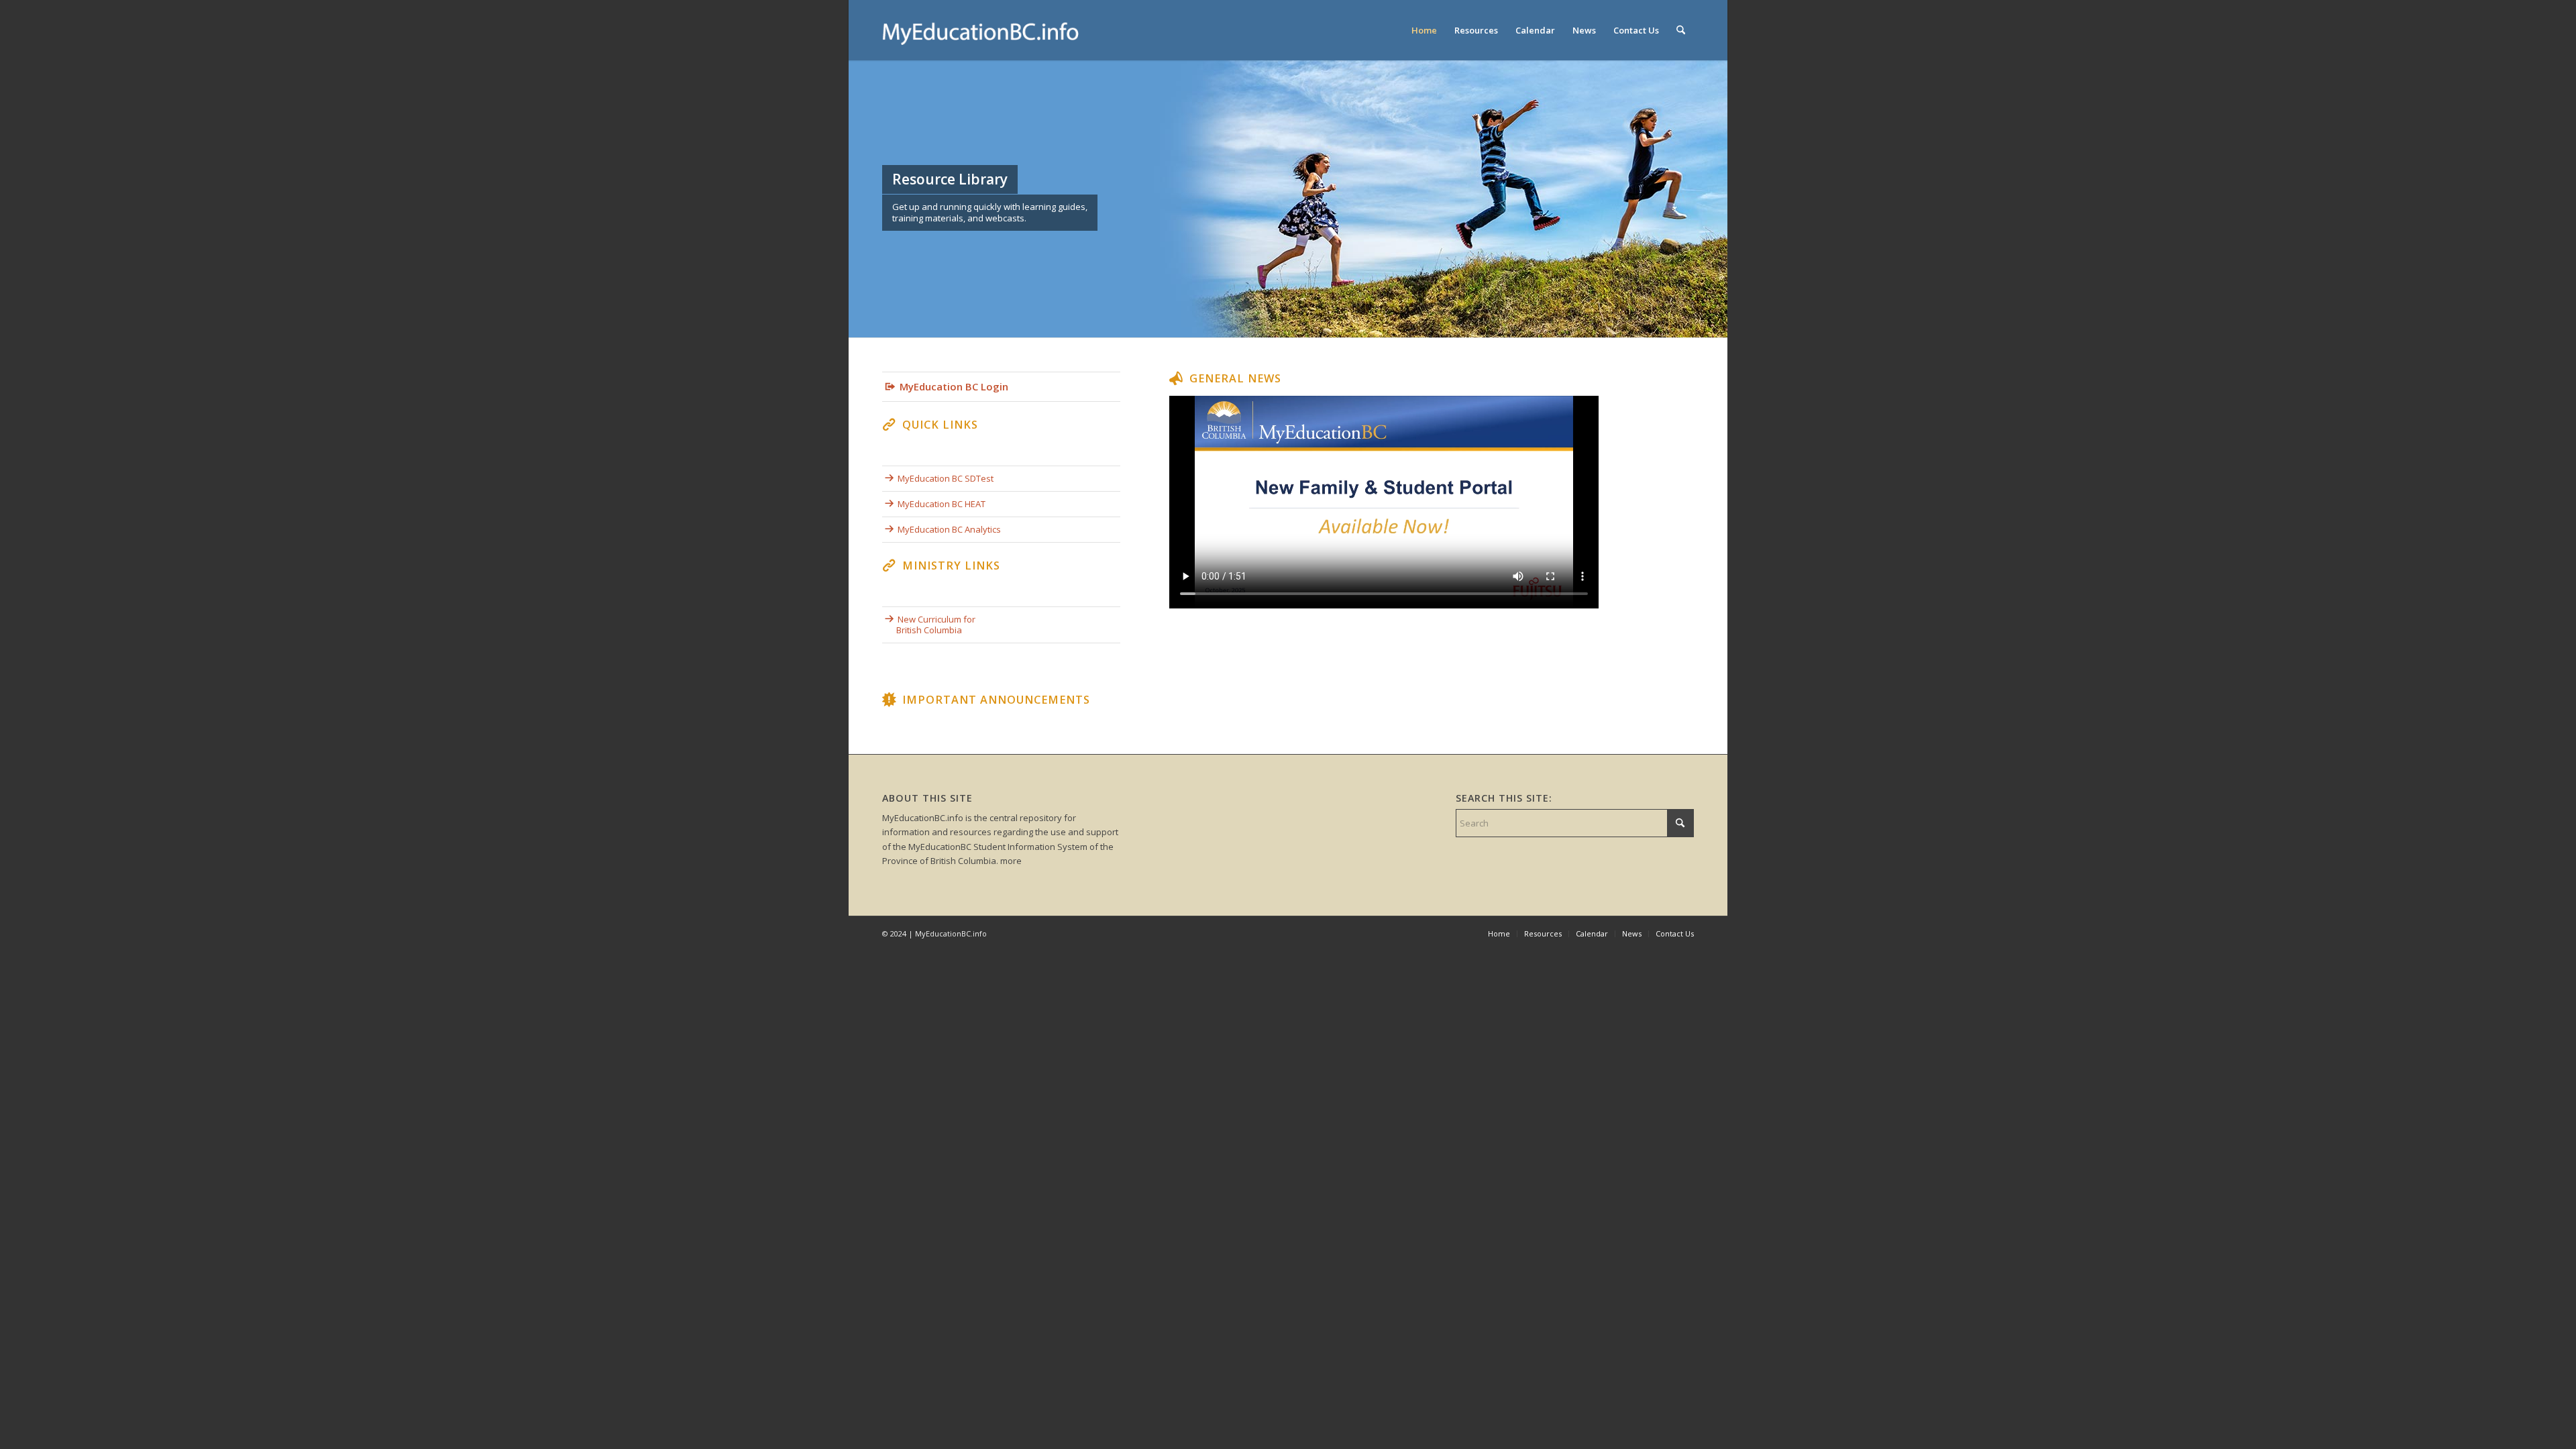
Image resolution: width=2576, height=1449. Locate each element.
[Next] (1716, 199)
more (1011, 861)
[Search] (1681, 30)
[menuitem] (1424, 30)
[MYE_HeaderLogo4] (983, 30)
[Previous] (860, 199)
